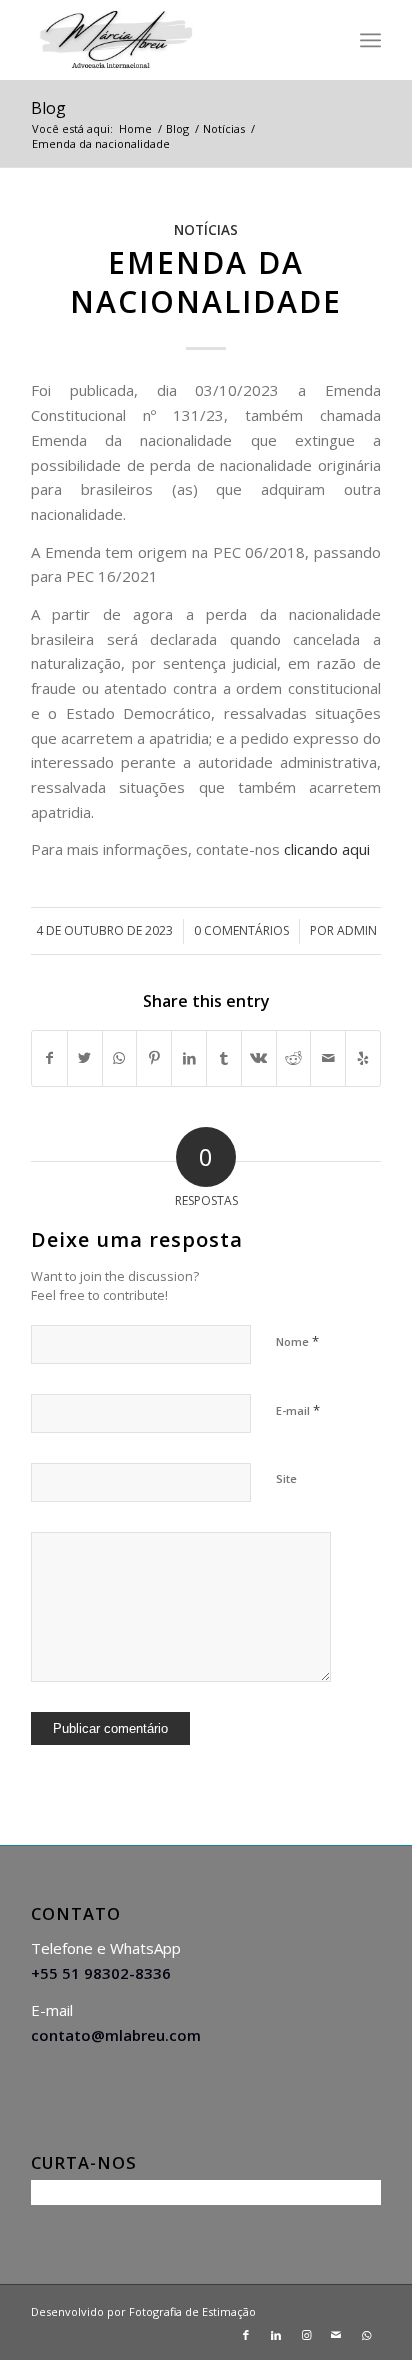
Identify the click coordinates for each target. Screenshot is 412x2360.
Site (286, 1478)
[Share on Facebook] (49, 1058)
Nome (297, 1341)
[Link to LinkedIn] (276, 2335)
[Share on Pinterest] (154, 1058)
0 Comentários (241, 930)
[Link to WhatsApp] (366, 2335)
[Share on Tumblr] (224, 1058)
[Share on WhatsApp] (120, 1058)
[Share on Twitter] (85, 1058)
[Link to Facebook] (246, 2335)
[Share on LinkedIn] (189, 1058)
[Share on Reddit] (294, 1058)
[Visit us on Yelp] (363, 1058)
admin (357, 930)
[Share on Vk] (259, 1058)
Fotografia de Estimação (192, 2311)
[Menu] (370, 40)
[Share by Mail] (328, 1058)
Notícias (206, 230)
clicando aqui (327, 849)
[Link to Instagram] (306, 2335)
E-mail (298, 1410)
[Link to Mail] (336, 2335)
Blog (48, 108)
